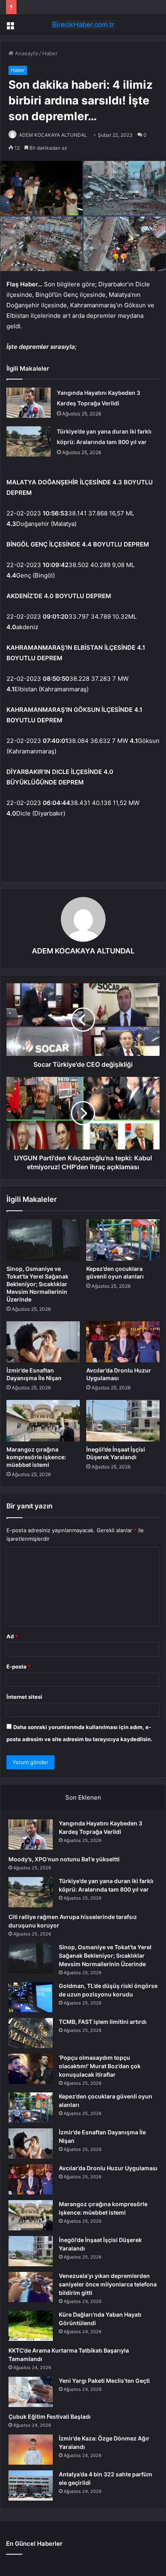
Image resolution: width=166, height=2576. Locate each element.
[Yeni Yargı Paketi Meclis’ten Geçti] (31, 2392)
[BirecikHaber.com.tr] (83, 25)
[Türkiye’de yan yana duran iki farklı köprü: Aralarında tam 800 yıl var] (29, 441)
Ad (12, 1636)
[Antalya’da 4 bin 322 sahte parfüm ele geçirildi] (31, 2485)
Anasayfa (26, 53)
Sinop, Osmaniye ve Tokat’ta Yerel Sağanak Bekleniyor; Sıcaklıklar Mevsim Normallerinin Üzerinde (37, 1284)
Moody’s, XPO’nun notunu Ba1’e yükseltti (64, 1859)
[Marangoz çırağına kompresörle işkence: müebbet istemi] (43, 1421)
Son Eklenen (83, 1797)
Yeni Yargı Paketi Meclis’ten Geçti (104, 2381)
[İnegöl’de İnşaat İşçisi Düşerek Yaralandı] (123, 1421)
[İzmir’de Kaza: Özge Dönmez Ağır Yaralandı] (31, 2450)
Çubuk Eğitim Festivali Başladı (50, 2416)
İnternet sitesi (24, 1697)
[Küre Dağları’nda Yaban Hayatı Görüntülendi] (31, 2326)
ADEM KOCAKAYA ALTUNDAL (53, 135)
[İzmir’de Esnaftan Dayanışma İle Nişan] (43, 1342)
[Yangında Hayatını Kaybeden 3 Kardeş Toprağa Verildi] (29, 403)
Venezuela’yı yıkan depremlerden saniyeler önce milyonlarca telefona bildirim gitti (108, 2284)
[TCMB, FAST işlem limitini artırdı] (31, 2033)
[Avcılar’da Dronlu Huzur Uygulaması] (123, 1342)
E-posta (19, 1667)
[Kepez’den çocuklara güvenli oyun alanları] (123, 1240)
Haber (50, 53)
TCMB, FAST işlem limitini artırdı (103, 2022)
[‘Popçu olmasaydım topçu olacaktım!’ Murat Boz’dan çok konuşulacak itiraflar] (31, 2069)
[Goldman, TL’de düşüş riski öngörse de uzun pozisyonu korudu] (31, 1997)
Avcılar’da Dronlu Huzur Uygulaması (108, 2168)
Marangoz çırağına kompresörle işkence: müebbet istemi (36, 1457)
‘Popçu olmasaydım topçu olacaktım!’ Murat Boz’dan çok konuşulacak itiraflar (100, 2066)
